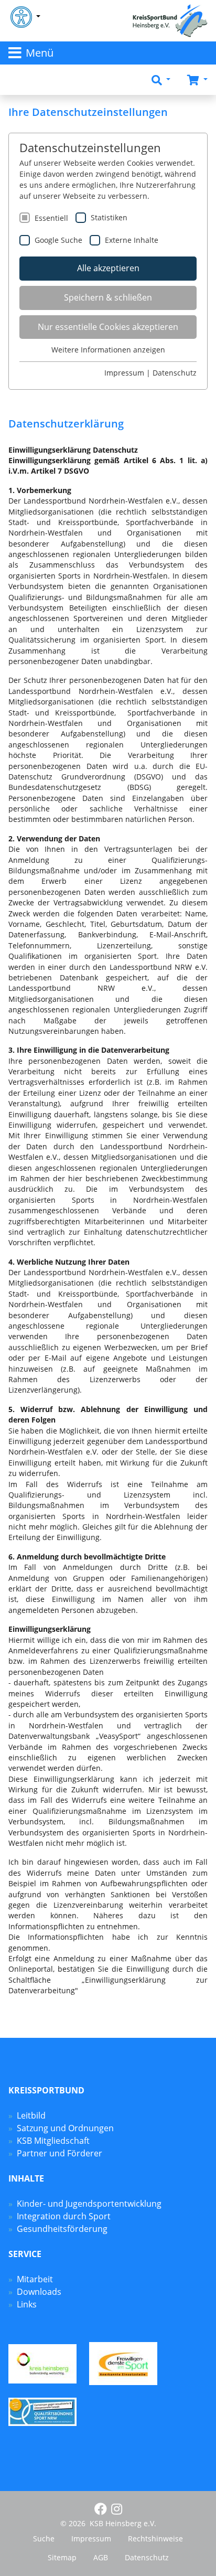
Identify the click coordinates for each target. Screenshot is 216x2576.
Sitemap (62, 2557)
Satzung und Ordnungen (65, 2128)
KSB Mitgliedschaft (53, 2141)
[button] (161, 80)
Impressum (124, 373)
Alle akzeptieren (108, 268)
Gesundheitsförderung (62, 2229)
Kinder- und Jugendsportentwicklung (89, 2204)
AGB (101, 2557)
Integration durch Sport (64, 2216)
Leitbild (31, 2115)
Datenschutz (175, 373)
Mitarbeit (35, 2279)
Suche (44, 2538)
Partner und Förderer (60, 2153)
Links (27, 2304)
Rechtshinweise (155, 2538)
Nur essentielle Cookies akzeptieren (108, 327)
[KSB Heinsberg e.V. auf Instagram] (117, 2509)
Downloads (39, 2292)
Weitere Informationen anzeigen (108, 350)
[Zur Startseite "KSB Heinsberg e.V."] (170, 20)
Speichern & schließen (108, 297)
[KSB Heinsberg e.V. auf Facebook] (101, 2509)
